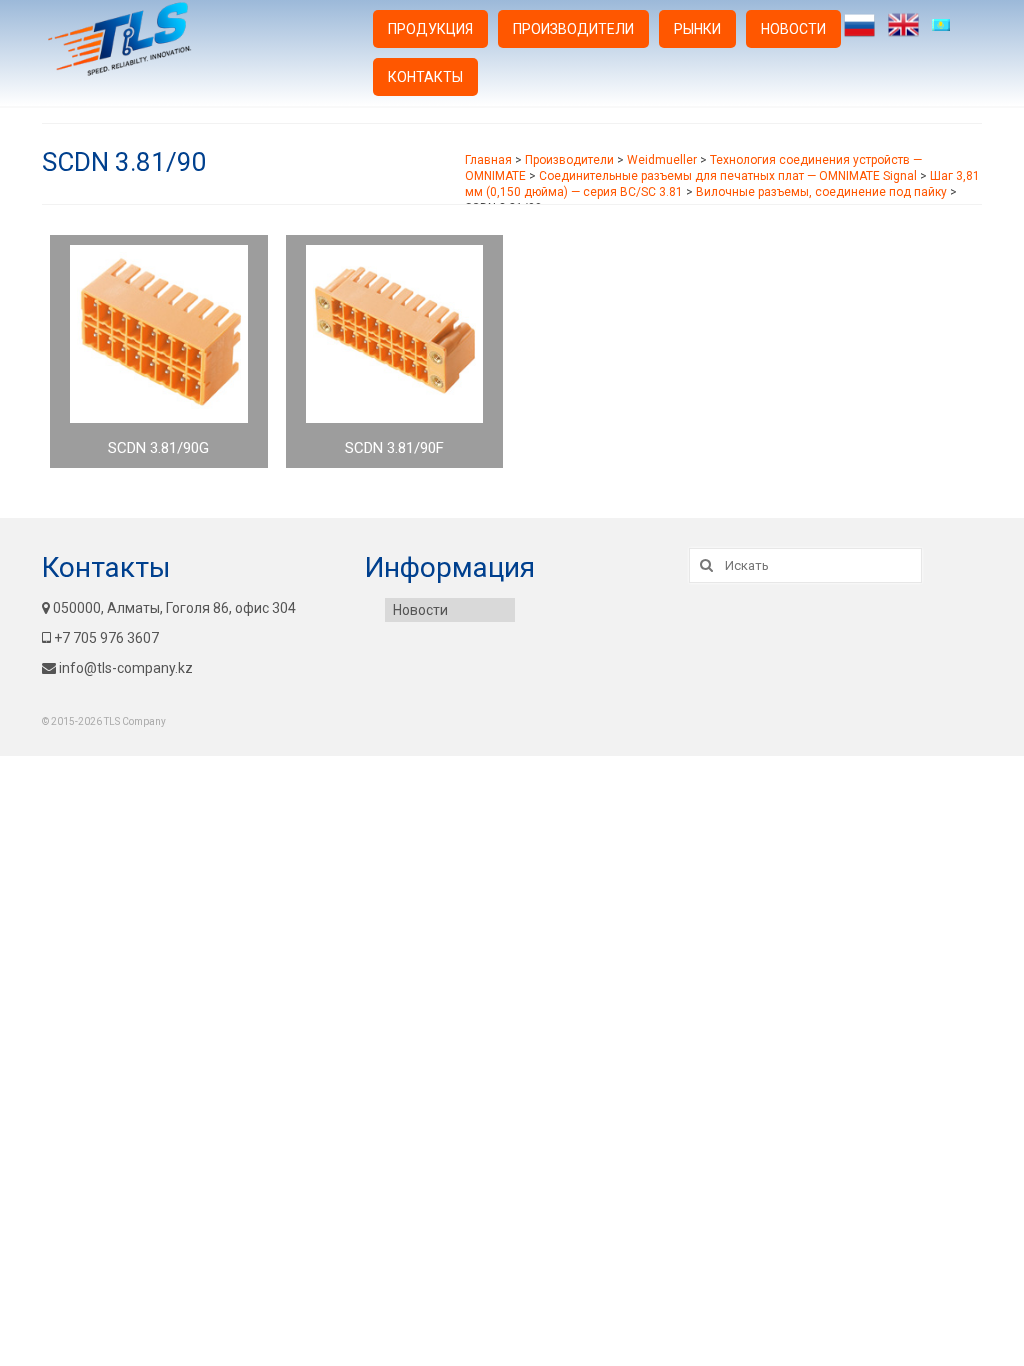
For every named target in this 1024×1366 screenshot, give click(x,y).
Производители (573, 29)
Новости (793, 29)
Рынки (697, 29)
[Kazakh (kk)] (947, 25)
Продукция (430, 29)
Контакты (425, 77)
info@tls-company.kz (126, 668)
